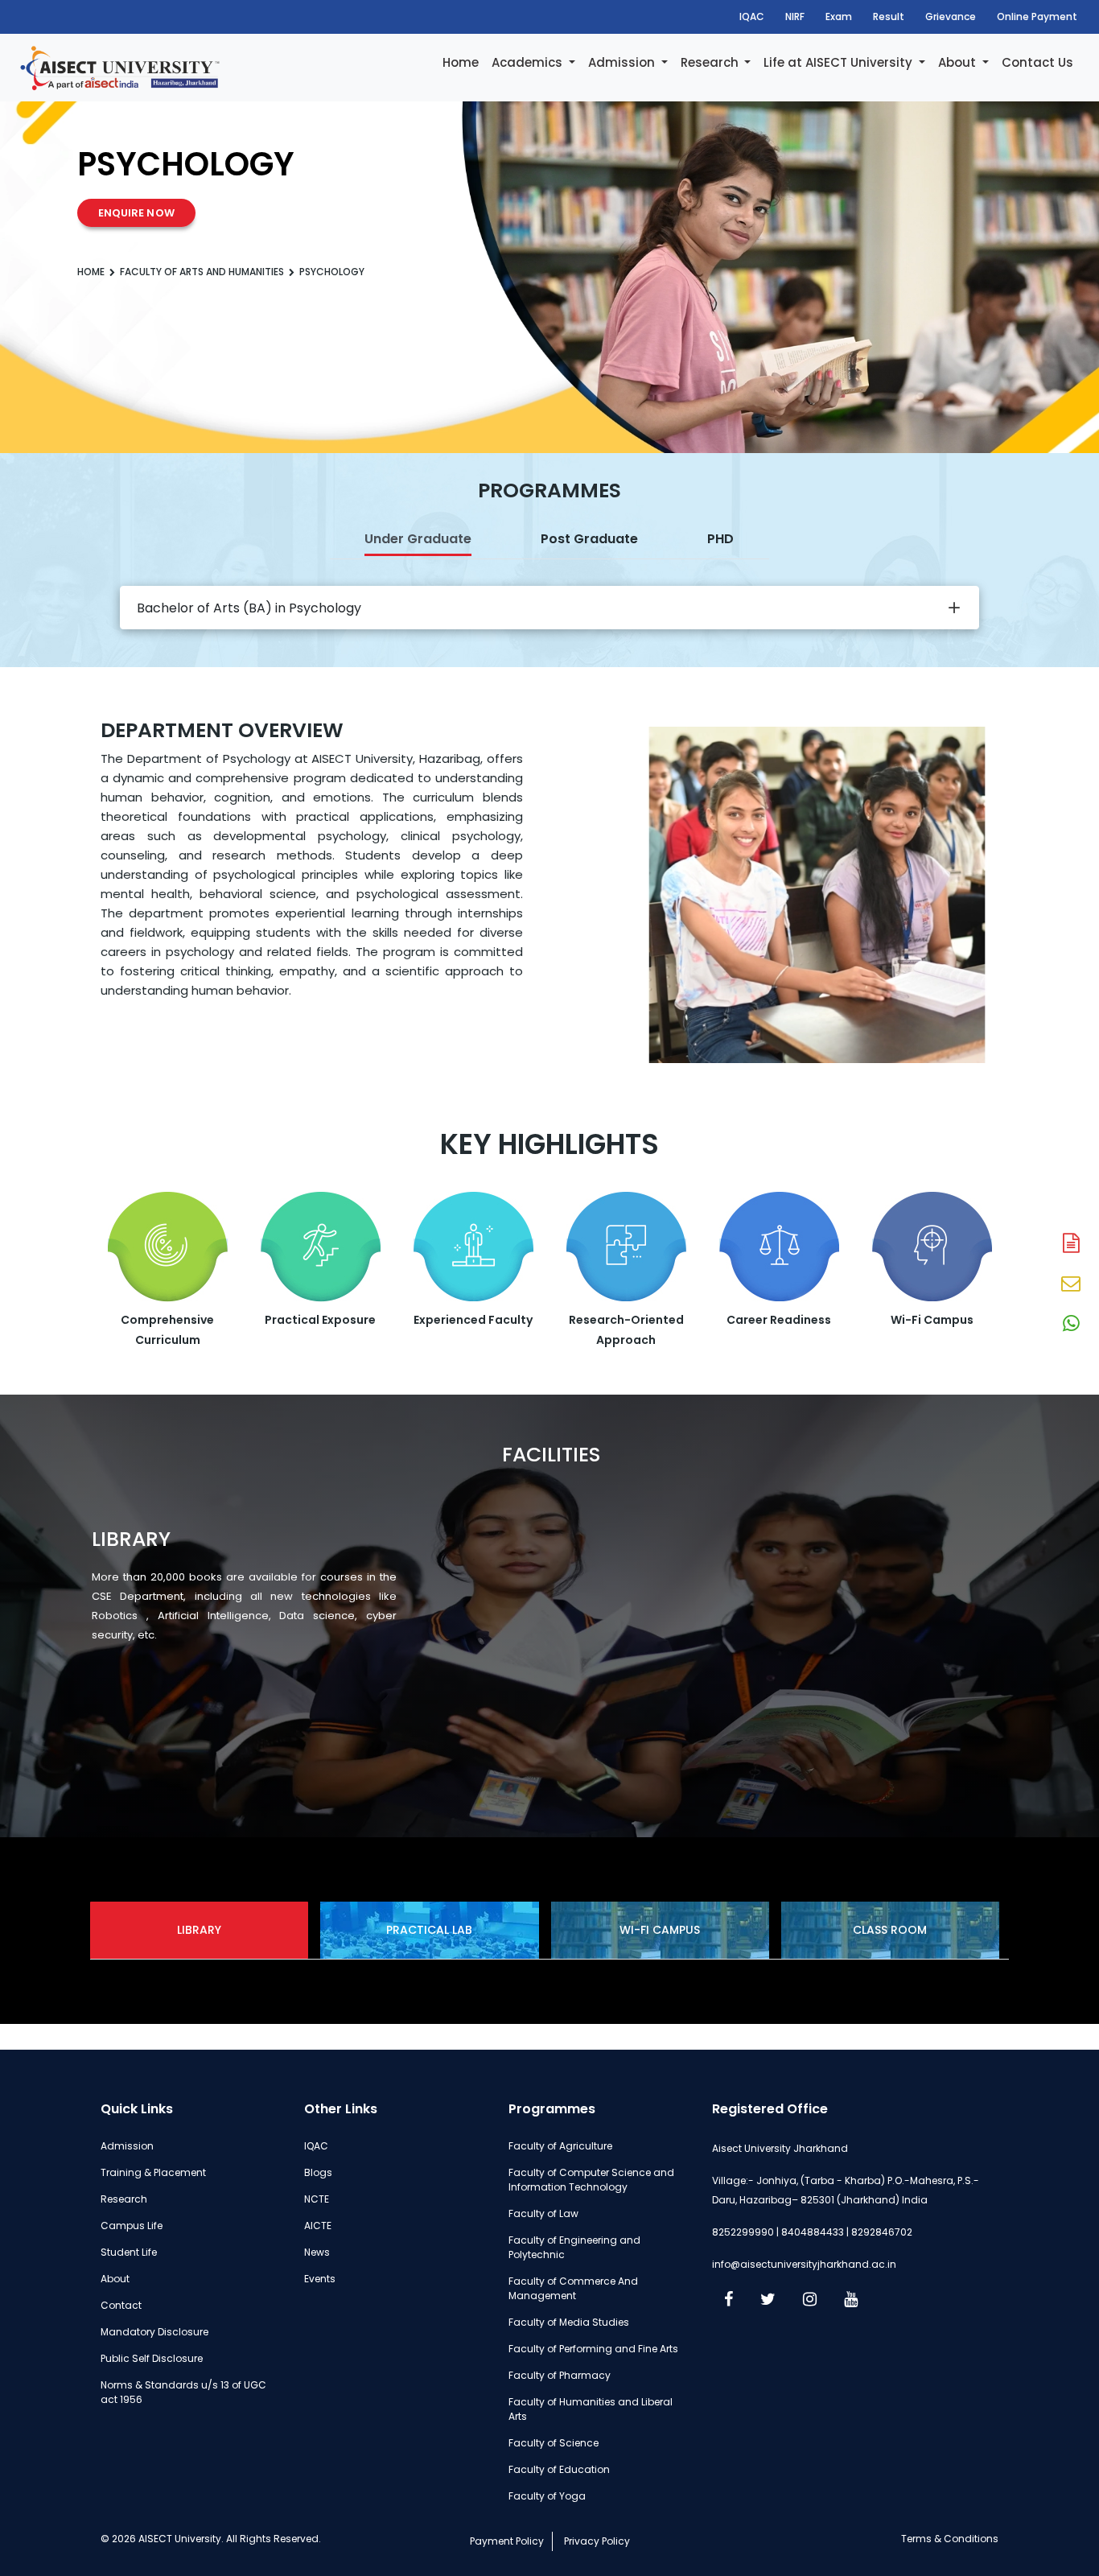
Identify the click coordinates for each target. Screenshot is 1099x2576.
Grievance (951, 16)
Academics (529, 62)
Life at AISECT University (840, 62)
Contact (121, 2305)
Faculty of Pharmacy (560, 2375)
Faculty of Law (543, 2213)
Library (199, 1930)
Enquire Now (136, 213)
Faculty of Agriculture (560, 2146)
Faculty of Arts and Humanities (202, 272)
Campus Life (132, 2226)
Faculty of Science (554, 2443)
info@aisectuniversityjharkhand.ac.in (804, 2264)
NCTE (317, 2199)
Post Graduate (589, 539)
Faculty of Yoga (547, 2496)
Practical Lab (429, 1930)
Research (711, 62)
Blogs (318, 2172)
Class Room (890, 1930)
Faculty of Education (559, 2469)
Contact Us (1037, 62)
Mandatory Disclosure (154, 2332)
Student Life (129, 2252)
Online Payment (1037, 16)
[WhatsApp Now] (1071, 1325)
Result (889, 16)
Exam (839, 16)
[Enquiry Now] (1071, 1284)
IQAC (752, 16)
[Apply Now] (1071, 1244)
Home (461, 62)
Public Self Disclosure (152, 2358)
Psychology (332, 272)
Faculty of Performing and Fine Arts (593, 2349)
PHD (720, 539)
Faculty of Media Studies (569, 2322)
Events (320, 2279)
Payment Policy (507, 2541)
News (317, 2252)
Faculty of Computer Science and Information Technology (591, 2180)
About (959, 62)
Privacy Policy (597, 2541)
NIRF (795, 16)
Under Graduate (418, 539)
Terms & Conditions (950, 2539)
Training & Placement (153, 2172)
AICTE (318, 2226)
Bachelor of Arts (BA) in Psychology (249, 608)
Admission (623, 62)
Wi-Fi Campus (660, 1930)
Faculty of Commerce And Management (573, 2288)
